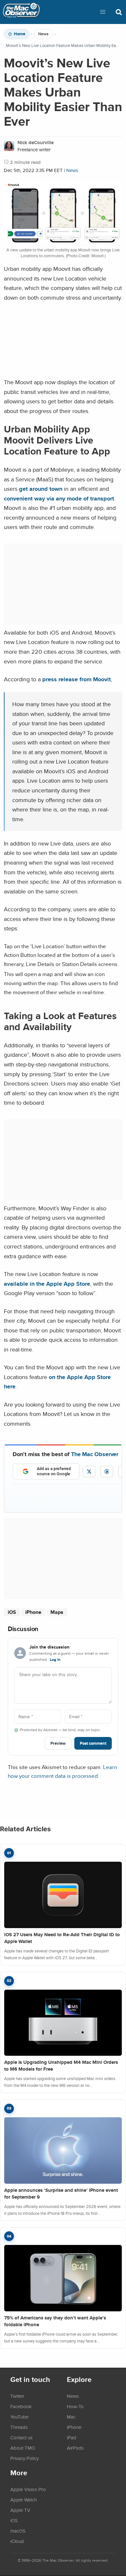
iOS (12, 1612)
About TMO (23, 2448)
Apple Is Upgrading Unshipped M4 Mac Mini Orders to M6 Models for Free (61, 2066)
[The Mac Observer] (21, 12)
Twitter (17, 2396)
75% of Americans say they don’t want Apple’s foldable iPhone (55, 2321)
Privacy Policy (25, 2458)
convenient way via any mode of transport (59, 498)
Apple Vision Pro (28, 2489)
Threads (19, 2427)
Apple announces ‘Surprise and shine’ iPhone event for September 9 (61, 2194)
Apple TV (20, 2510)
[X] (89, 1472)
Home (20, 34)
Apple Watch (24, 2500)
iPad (72, 2437)
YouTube (19, 2417)
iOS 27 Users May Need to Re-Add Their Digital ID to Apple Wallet (62, 1938)
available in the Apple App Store (47, 1284)
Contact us (21, 2437)
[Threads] (107, 1472)
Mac (71, 2417)
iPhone (33, 1612)
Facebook (21, 2406)
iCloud (17, 2541)
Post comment (93, 1743)
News (43, 34)
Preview (58, 1743)
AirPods (75, 2448)
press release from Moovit (77, 679)
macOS (18, 2531)
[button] (103, 12)
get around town (41, 489)
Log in (55, 1660)
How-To (75, 2406)
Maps (57, 1612)
